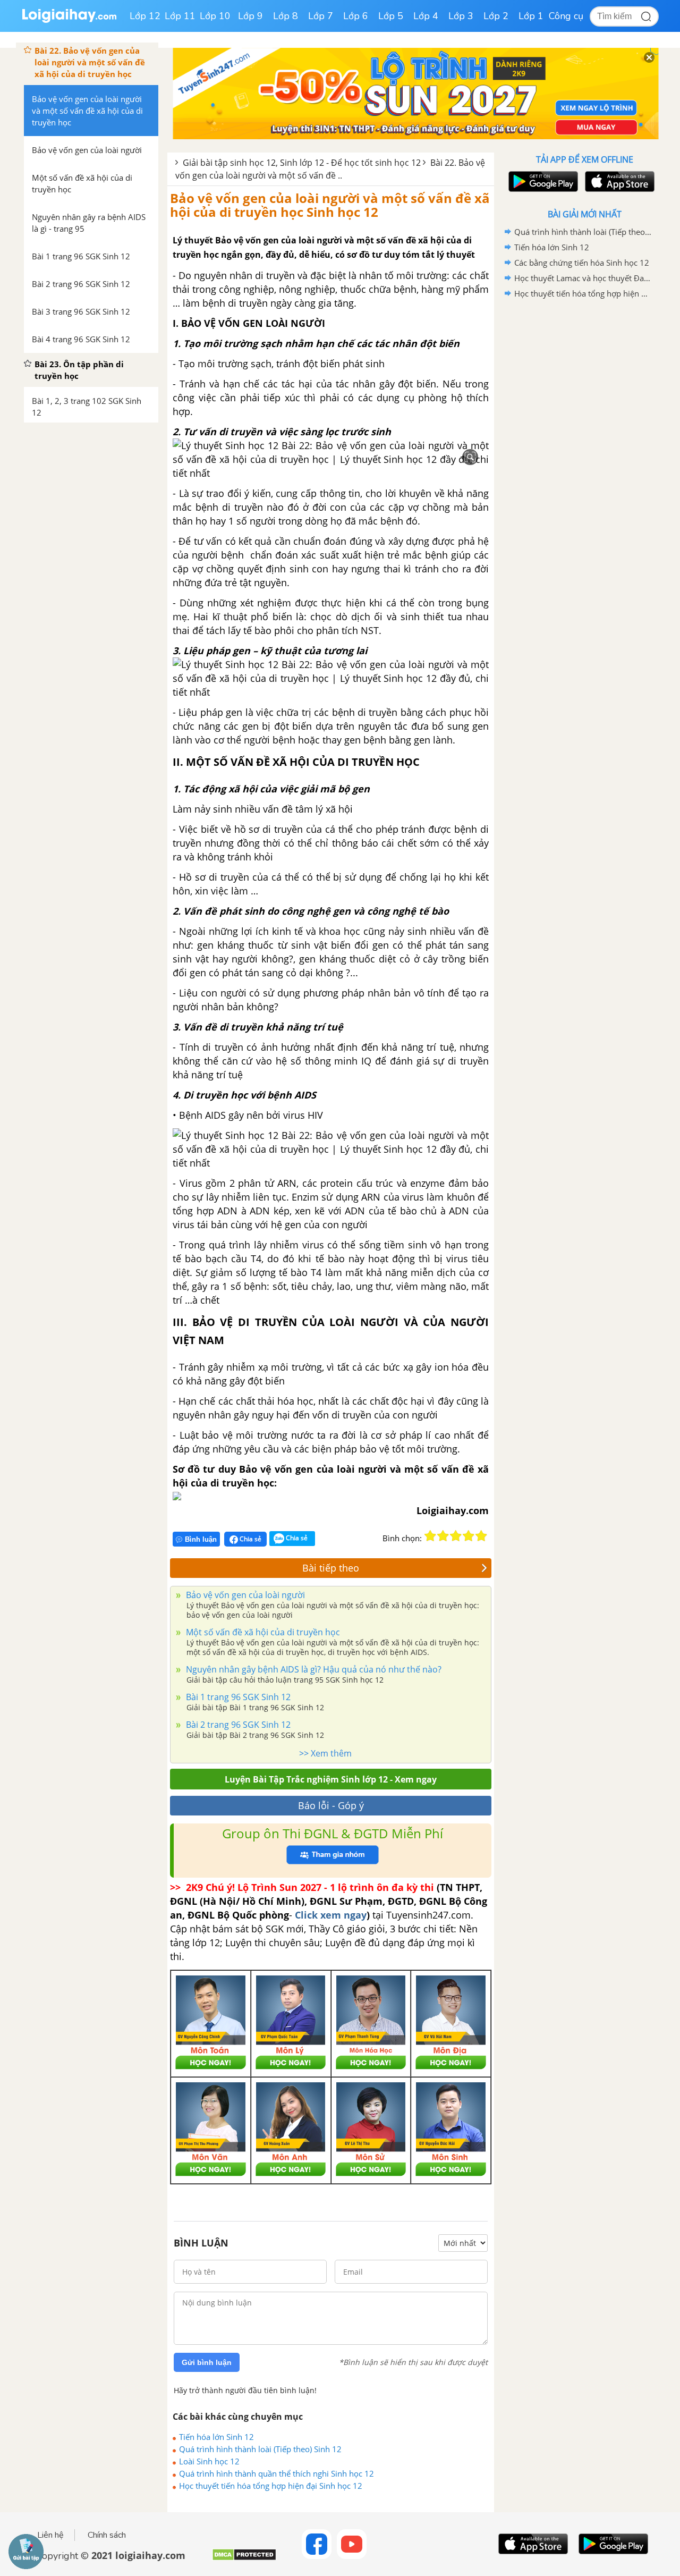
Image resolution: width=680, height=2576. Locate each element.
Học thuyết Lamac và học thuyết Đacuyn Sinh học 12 (583, 278)
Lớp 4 (426, 16)
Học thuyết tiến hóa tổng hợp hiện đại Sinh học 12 (271, 2486)
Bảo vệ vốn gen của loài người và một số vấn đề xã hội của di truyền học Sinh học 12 (330, 205)
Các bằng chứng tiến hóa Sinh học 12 (582, 263)
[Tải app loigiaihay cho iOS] (618, 181)
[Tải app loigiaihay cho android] (542, 181)
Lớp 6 (356, 16)
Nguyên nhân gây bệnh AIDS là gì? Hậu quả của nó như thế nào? (313, 1669)
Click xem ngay (331, 1915)
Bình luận (201, 1539)
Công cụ (566, 16)
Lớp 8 (286, 16)
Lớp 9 (250, 16)
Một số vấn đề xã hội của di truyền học (262, 1632)
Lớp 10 (215, 16)
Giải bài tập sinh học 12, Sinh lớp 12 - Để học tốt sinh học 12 (302, 163)
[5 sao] (481, 1536)
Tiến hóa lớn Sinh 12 (216, 2437)
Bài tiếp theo (331, 1568)
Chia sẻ (250, 1539)
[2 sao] (443, 1536)
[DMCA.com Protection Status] (244, 2559)
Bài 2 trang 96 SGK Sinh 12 (237, 1725)
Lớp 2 (496, 16)
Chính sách (107, 2535)
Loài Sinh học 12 (209, 2461)
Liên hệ (50, 2535)
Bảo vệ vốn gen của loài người (244, 1595)
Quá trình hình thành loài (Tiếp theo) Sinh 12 (260, 2449)
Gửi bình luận (207, 2362)
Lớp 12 (145, 16)
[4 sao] (469, 1536)
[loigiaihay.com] (69, 20)
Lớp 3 (461, 16)
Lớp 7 (321, 16)
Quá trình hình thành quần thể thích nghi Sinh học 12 (277, 2473)
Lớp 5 (391, 16)
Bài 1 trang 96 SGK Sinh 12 (237, 1697)
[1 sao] (430, 1536)
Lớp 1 (531, 16)
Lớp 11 (180, 16)
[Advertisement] (584, 470)
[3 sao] (456, 1536)
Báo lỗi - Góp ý (331, 1805)
